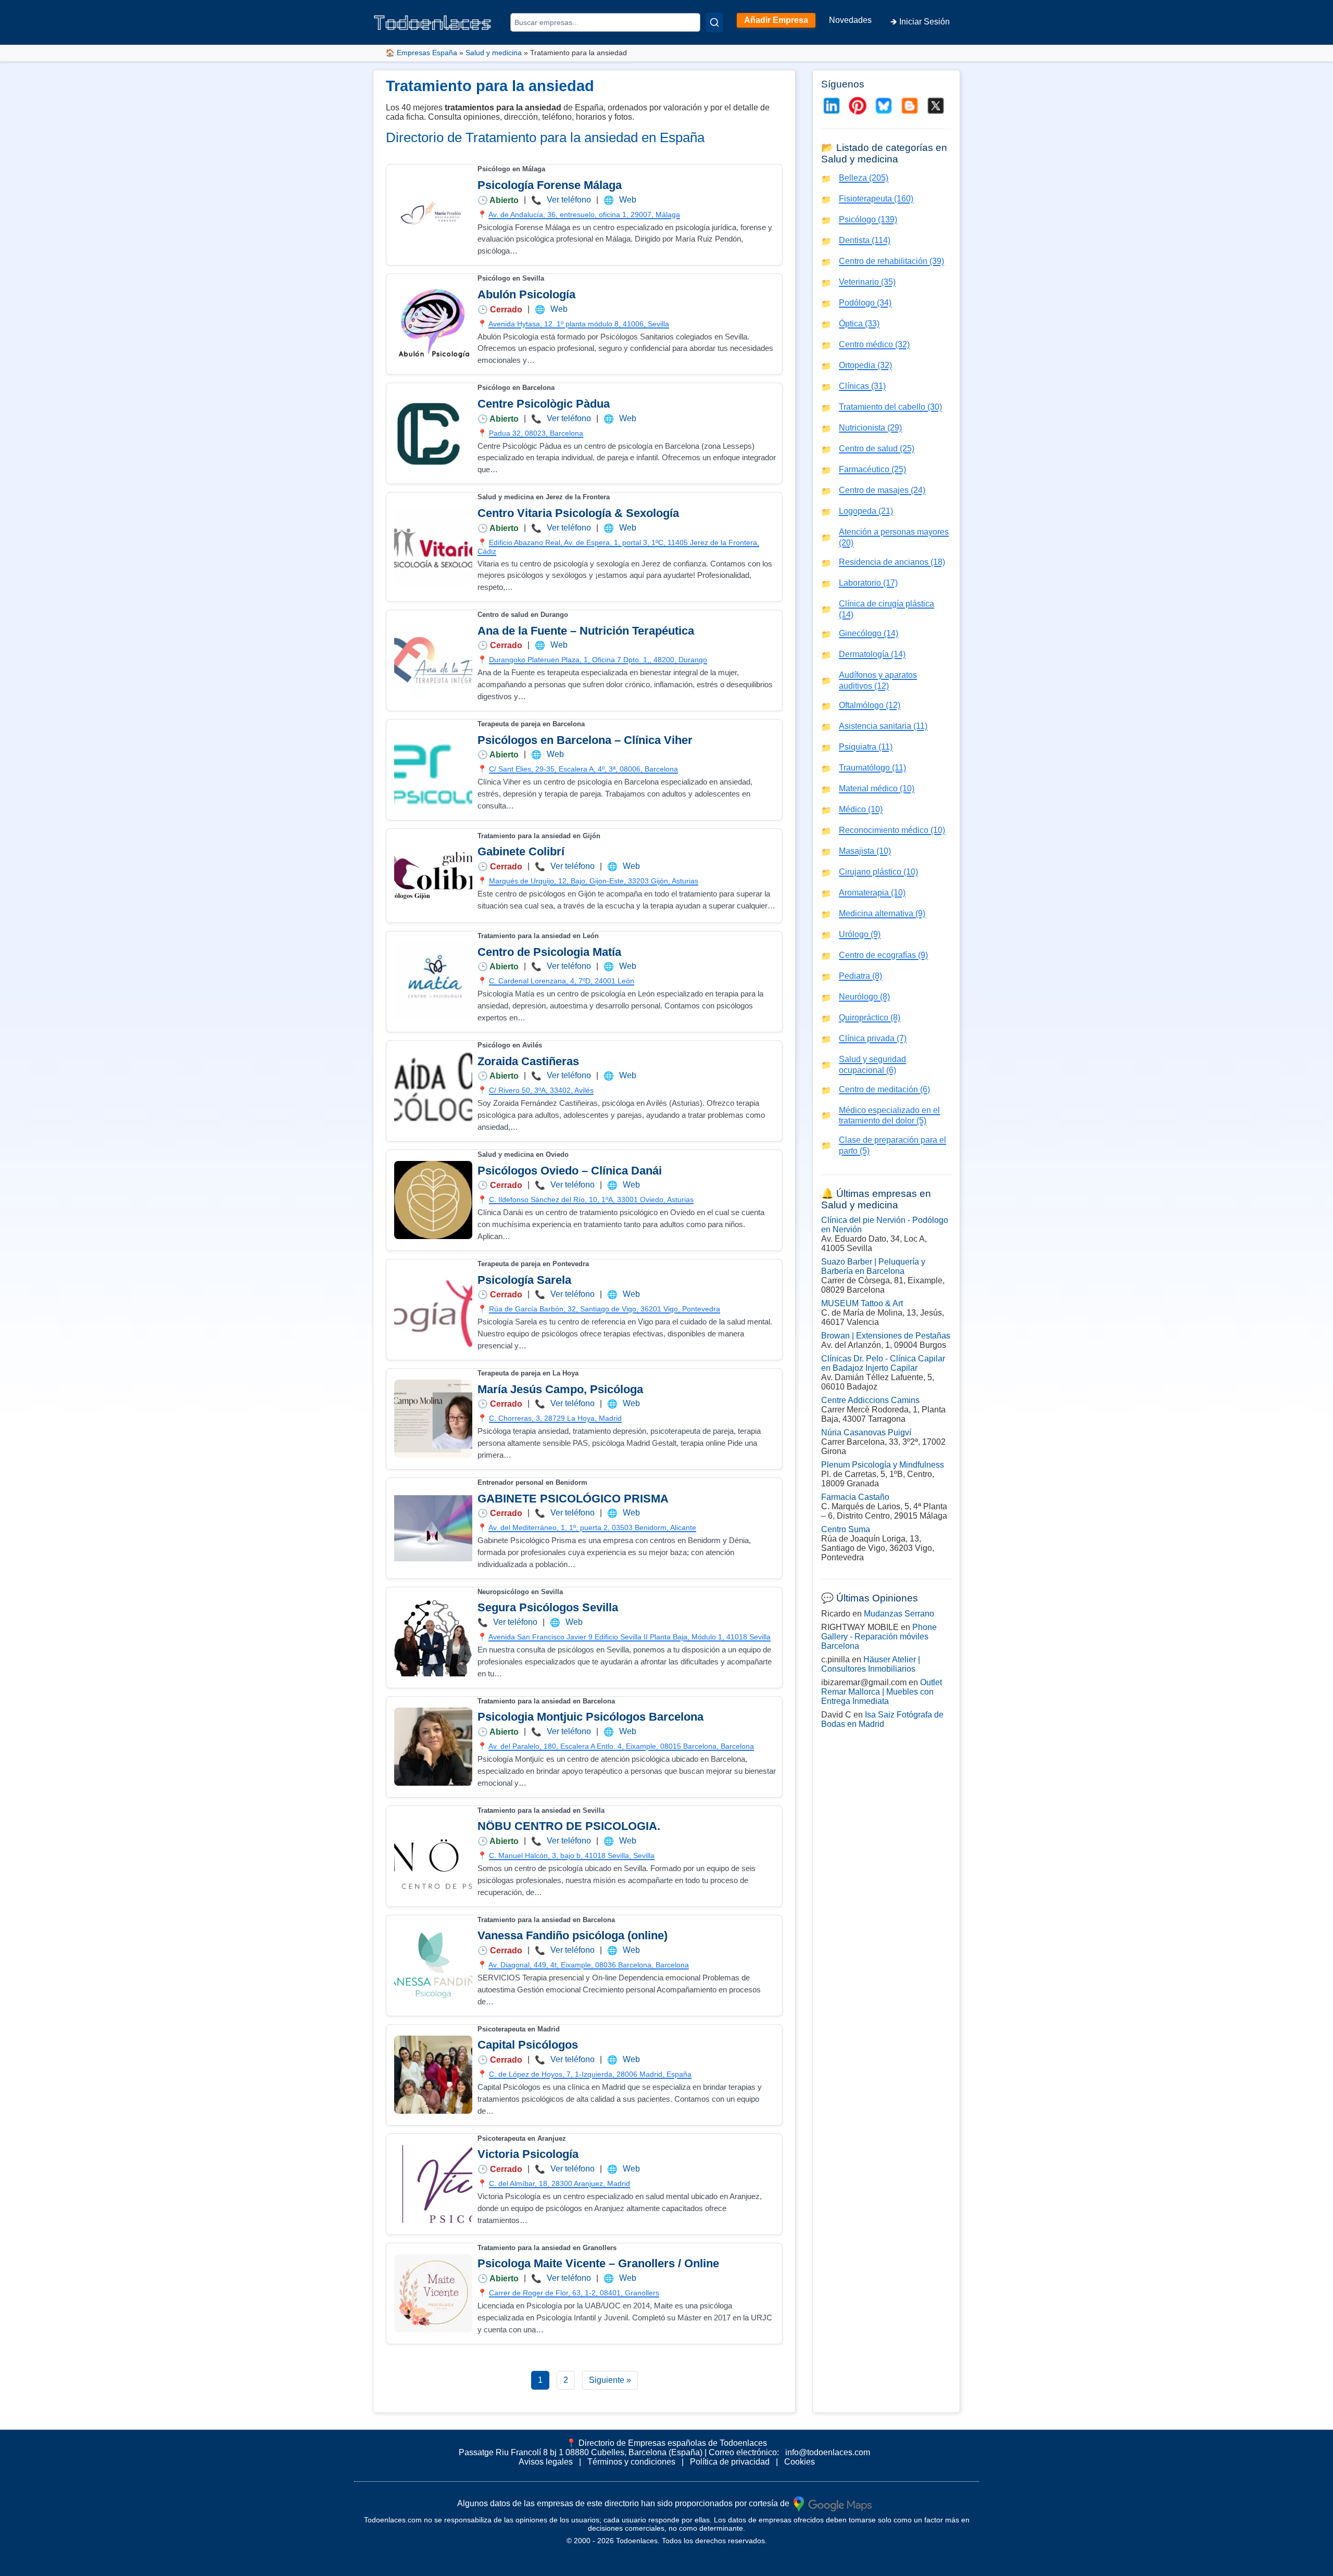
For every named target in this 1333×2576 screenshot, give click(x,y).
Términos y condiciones (631, 2462)
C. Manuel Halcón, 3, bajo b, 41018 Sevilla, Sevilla (572, 1855)
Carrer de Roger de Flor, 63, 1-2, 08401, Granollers (574, 2293)
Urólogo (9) (860, 934)
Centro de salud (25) (877, 449)
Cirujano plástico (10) (878, 872)
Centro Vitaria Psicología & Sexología (578, 513)
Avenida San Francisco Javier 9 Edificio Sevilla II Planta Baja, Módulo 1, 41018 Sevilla (630, 1637)
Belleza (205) (864, 178)
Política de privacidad (730, 2462)
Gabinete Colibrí (521, 851)
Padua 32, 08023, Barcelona (536, 433)
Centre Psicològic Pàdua (544, 404)
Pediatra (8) (860, 976)
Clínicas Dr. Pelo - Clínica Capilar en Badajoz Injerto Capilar (883, 1363)
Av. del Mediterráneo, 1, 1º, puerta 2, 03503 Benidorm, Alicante (592, 1527)
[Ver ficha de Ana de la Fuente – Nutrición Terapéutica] (433, 660)
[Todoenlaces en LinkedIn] (832, 106)
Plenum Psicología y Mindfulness (883, 1465)
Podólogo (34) (865, 303)
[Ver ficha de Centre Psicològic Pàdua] (433, 433)
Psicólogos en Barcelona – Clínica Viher (585, 740)
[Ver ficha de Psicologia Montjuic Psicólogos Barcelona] (433, 1747)
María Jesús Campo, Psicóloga (560, 1389)
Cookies (800, 2462)
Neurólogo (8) (864, 997)
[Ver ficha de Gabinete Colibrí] (433, 876)
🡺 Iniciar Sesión (920, 22)
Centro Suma (846, 1529)
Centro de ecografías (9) (883, 955)
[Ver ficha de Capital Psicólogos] (433, 2075)
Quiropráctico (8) (870, 1018)
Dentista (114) (865, 240)
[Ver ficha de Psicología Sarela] (433, 1309)
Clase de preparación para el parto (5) (892, 1145)
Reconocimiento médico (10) (892, 830)
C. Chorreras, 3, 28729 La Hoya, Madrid (555, 1418)
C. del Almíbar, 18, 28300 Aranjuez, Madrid (559, 2183)
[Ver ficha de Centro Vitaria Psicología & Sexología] (433, 547)
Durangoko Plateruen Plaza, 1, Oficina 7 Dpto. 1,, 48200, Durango (598, 660)
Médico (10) (861, 809)
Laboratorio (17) (868, 583)
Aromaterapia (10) (872, 893)
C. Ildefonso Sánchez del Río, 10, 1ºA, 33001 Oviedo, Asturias (591, 1199)
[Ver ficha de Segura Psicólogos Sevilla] (433, 1637)
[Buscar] (714, 22)
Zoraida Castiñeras (528, 1061)
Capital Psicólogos (528, 2045)
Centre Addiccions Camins (870, 1400)
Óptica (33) (859, 324)
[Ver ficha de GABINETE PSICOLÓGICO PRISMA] (433, 1528)
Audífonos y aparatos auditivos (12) (878, 680)
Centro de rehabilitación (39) (891, 261)
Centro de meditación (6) (884, 1089)
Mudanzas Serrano (899, 1614)
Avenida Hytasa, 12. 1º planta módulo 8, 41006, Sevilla (579, 324)
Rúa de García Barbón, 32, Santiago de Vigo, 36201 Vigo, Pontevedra (605, 1309)
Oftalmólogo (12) (870, 705)
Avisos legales (546, 2462)
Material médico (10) (877, 788)
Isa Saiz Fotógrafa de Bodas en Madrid (882, 1719)
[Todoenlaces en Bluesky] (884, 106)
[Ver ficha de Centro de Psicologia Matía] (433, 981)
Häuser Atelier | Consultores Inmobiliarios (871, 1664)
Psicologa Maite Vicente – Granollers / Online (598, 2263)
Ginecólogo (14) (869, 633)
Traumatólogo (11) (872, 768)
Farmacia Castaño (855, 1497)
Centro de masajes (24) (882, 490)
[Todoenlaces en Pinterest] (858, 106)
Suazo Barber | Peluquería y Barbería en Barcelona (873, 1266)
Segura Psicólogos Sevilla (548, 1607)
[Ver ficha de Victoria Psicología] (433, 2184)
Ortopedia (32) (865, 365)
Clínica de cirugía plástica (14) (886, 609)
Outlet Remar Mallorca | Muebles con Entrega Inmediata (882, 1692)
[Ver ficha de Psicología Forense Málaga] (433, 214)
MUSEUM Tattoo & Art (862, 1303)
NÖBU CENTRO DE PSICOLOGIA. (569, 1826)
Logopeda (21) (866, 511)
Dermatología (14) (872, 654)
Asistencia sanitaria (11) (883, 726)
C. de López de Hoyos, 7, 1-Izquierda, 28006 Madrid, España (590, 2074)
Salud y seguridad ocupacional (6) (872, 1065)
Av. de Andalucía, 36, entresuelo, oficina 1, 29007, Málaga (584, 214)
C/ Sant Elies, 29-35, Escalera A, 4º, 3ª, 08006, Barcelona (583, 769)
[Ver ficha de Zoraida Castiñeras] (433, 1091)
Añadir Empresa (776, 20)
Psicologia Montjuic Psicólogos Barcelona (590, 1717)
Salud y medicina (494, 53)
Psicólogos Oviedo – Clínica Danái (570, 1171)
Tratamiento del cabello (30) (890, 407)
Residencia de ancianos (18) (892, 562)
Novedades (850, 20)
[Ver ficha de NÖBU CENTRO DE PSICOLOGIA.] (433, 1856)
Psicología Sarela (524, 1280)
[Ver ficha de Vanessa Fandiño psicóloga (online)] (433, 1965)
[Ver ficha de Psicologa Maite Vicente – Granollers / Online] (433, 2293)
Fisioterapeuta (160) (876, 199)
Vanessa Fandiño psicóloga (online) (573, 1935)
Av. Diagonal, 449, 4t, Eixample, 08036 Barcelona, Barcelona (589, 1965)
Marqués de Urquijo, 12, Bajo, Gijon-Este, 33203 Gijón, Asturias (594, 881)
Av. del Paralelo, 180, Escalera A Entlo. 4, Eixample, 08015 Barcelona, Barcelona (621, 1746)
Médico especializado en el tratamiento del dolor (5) (889, 1116)
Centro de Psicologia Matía (549, 952)
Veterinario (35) (867, 282)
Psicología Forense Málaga (550, 185)
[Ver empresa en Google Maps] (833, 2503)
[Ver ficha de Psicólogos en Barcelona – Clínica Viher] (433, 769)
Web (628, 200)
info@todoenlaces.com (828, 2452)
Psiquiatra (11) (866, 747)
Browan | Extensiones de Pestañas (886, 1336)
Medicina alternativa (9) (882, 913)
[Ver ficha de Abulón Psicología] (433, 324)
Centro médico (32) (874, 344)
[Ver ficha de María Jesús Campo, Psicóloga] (433, 1419)
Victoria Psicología (528, 2154)
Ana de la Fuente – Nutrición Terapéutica (586, 631)
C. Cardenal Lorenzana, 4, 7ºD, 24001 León (562, 981)
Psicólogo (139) (868, 219)
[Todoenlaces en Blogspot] (910, 106)
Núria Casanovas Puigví (866, 1432)
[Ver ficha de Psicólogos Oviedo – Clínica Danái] (433, 1200)
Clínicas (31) (862, 386)
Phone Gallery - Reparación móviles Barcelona (879, 1637)
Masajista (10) (865, 851)
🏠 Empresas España (421, 53)
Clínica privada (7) (873, 1038)
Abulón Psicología (526, 294)
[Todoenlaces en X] (936, 106)
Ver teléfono (569, 200)
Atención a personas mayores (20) (894, 537)
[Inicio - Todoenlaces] (432, 23)
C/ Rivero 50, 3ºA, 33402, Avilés (541, 1090)
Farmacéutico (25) (872, 469)
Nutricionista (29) (870, 428)
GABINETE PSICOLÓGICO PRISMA (573, 1499)
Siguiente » (610, 2380)
